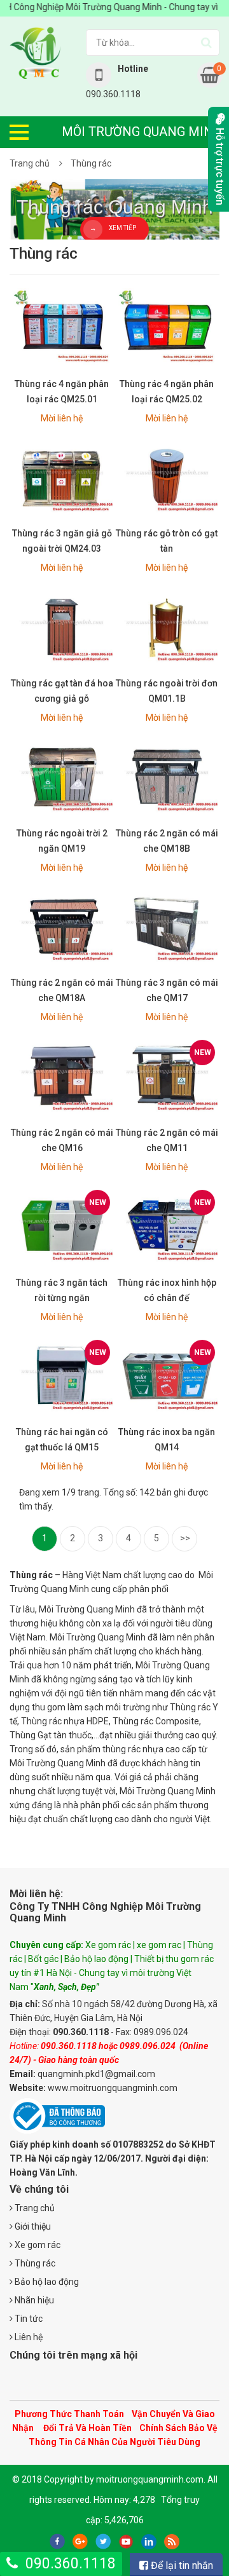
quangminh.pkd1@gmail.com (96, 2074)
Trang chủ (30, 163)
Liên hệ (28, 2337)
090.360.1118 (71, 2564)
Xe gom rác (37, 2245)
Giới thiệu (32, 2226)
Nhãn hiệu (33, 2300)
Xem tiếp (122, 228)
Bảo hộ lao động (46, 2282)
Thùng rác (91, 163)
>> (185, 1538)
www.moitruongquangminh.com (113, 2088)
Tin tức (28, 2319)
